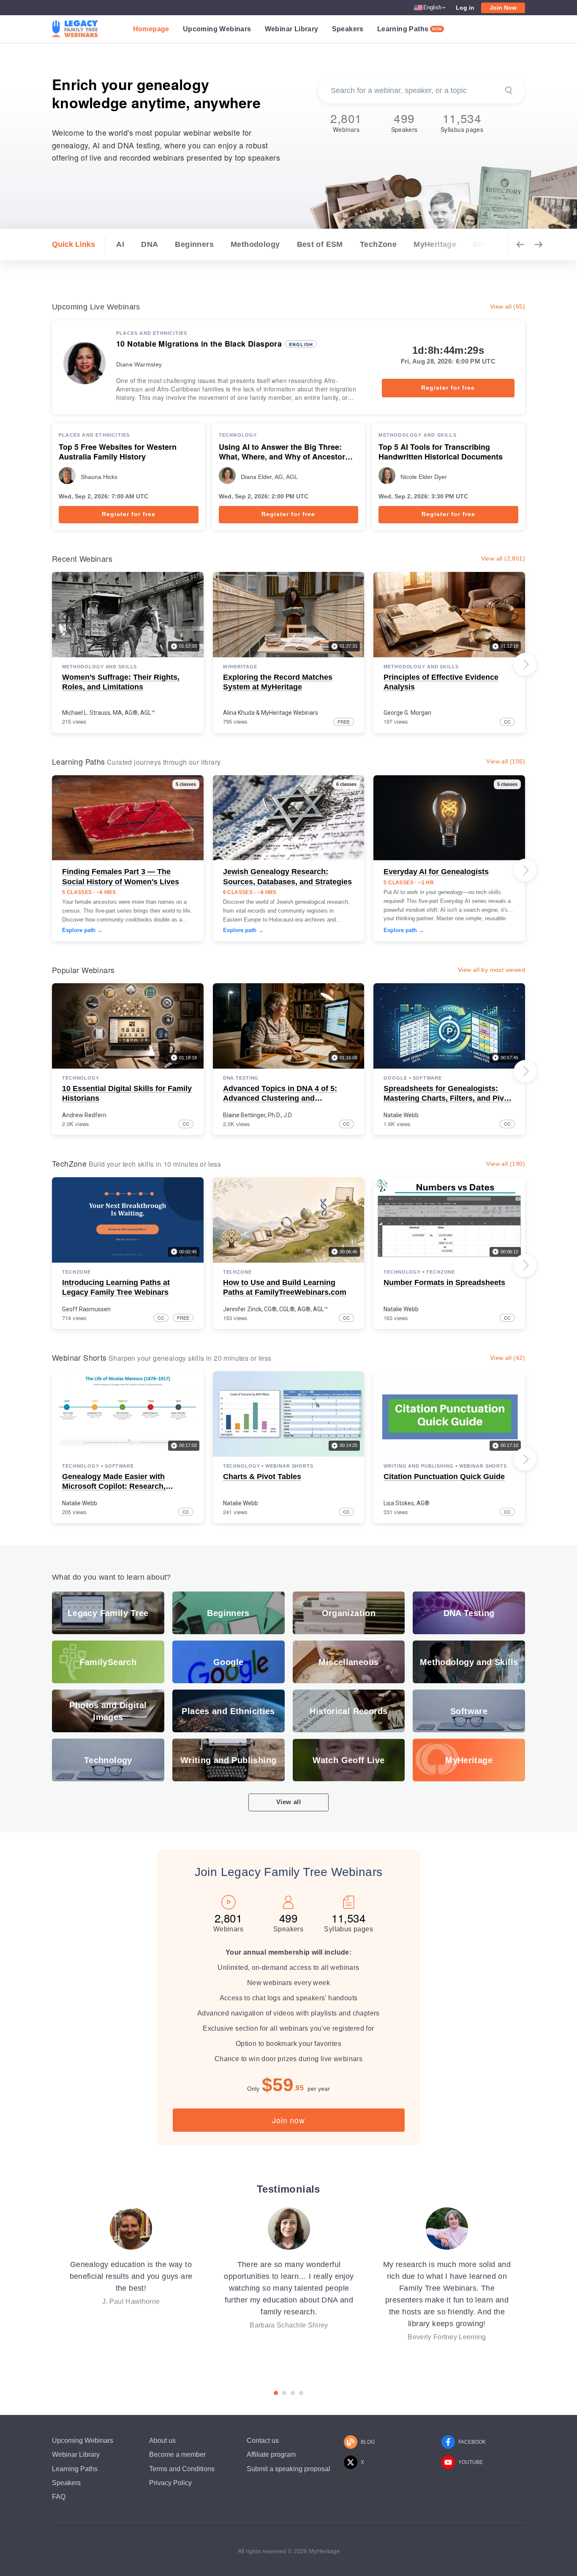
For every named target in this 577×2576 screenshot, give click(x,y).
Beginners (194, 244)
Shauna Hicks (99, 477)
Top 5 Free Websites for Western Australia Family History (118, 452)
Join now (288, 2120)
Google (395, 1078)
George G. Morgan (407, 713)
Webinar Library (292, 29)
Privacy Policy (170, 2483)
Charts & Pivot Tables (262, 1477)
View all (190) (506, 1164)
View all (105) (506, 761)
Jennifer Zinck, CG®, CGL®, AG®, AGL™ (275, 1309)
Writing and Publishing (418, 1466)
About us (162, 2441)
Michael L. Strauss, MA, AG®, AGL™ (109, 713)
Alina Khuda (239, 713)
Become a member (177, 2454)
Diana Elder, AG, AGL (269, 477)
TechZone (378, 244)
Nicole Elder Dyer (424, 477)
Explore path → (82, 930)
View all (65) (508, 306)
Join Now (503, 8)
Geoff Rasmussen (86, 1309)
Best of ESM (320, 244)
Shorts (486, 244)
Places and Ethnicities (152, 333)
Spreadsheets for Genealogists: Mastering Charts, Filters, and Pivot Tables (447, 1098)
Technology (238, 435)
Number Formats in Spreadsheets (444, 1283)
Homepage (151, 29)
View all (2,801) (503, 558)
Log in (465, 8)
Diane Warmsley (139, 364)
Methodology (255, 244)
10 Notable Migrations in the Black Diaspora (199, 344)
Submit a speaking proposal (288, 2469)
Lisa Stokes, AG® (407, 1503)
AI (120, 244)
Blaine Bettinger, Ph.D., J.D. (258, 1115)
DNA (150, 244)
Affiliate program (271, 2454)
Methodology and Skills (417, 435)
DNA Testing (241, 1078)
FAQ (59, 2497)
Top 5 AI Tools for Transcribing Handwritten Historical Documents (441, 452)
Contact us (263, 2441)
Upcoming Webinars (217, 29)
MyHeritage (435, 244)
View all (289, 1802)
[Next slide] (525, 665)
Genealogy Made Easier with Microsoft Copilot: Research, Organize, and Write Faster (114, 1486)
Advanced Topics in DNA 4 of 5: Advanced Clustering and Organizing (280, 1098)
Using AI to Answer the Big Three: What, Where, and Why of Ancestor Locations (282, 452)
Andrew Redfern (84, 1115)
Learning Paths (410, 29)
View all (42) (508, 1358)
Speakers (348, 29)
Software (427, 1078)
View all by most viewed (491, 970)
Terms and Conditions (182, 2469)
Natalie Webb (401, 1115)
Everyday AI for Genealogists (436, 872)
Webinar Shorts (289, 1466)
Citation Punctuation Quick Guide (444, 1477)
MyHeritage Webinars (290, 713)
